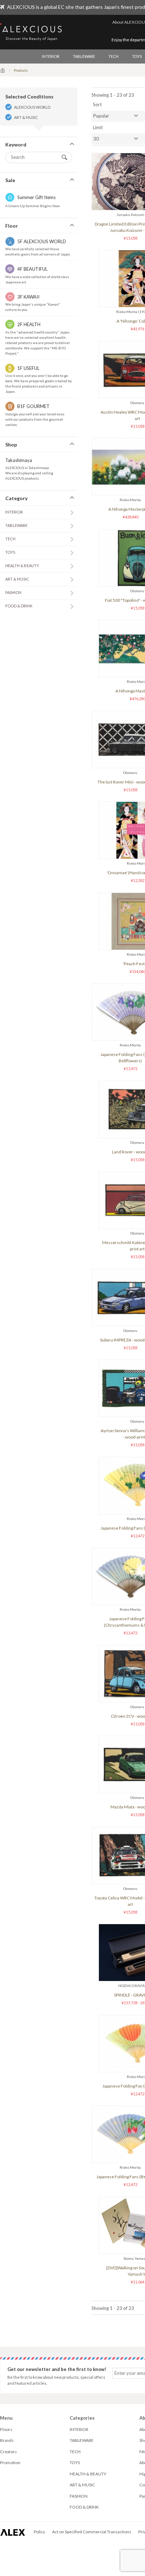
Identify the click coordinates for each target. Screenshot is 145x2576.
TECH (114, 56)
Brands (7, 2440)
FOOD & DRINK (19, 606)
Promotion (10, 2463)
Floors (6, 2429)
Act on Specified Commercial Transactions (92, 2532)
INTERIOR (51, 56)
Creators (8, 2452)
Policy (39, 2532)
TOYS (10, 552)
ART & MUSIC (26, 117)
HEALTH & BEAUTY (22, 566)
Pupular (101, 116)
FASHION (13, 592)
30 (96, 139)
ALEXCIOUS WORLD (32, 107)
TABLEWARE (84, 56)
